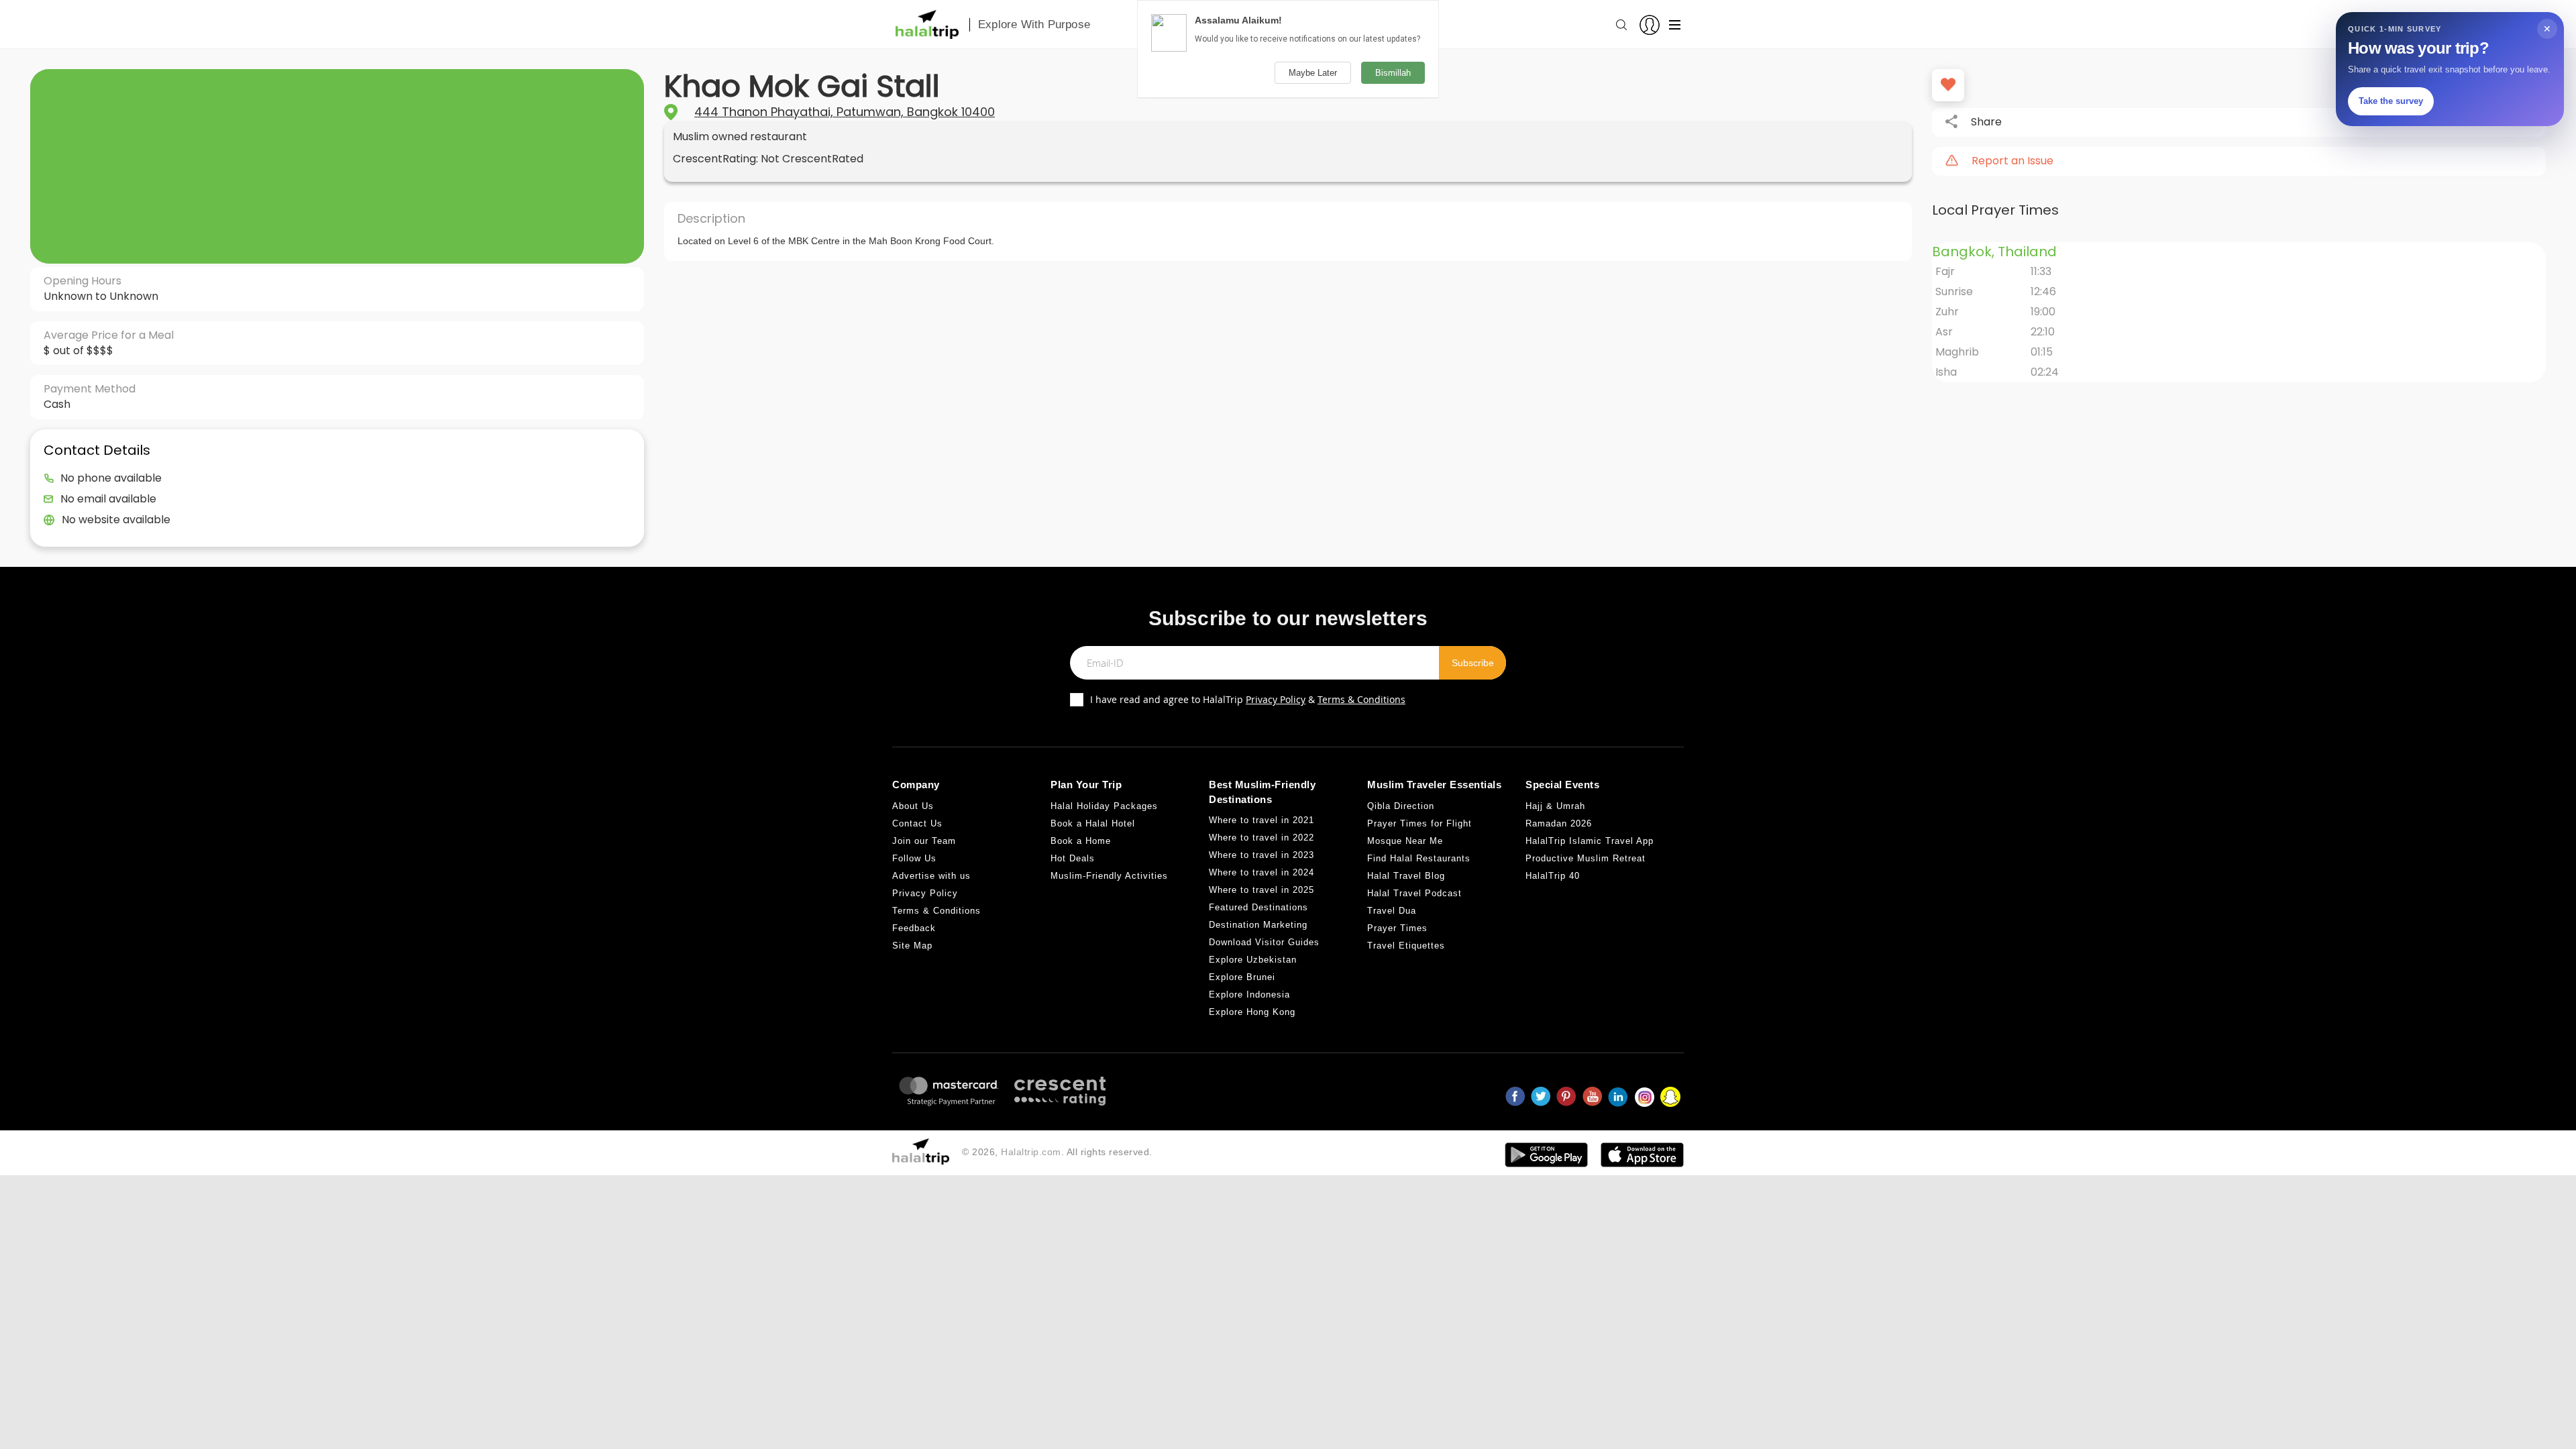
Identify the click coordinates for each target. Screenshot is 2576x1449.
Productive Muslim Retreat (1586, 858)
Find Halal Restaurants (1419, 858)
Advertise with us (931, 876)
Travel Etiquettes (1406, 946)
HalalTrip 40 (1553, 876)
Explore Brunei (1242, 977)
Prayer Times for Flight (1419, 823)
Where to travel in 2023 (1262, 855)
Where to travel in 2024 (1262, 872)
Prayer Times (1397, 928)
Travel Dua (1392, 911)
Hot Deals (1073, 858)
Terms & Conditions (1361, 699)
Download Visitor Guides (1264, 942)
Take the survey (2391, 101)
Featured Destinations (1258, 907)
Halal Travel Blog (1406, 876)
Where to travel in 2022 (1262, 838)
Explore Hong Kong (1252, 1012)
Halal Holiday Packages (1104, 806)
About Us (913, 806)
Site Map (912, 946)
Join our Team (924, 841)
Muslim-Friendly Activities (1109, 876)
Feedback (914, 928)
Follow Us (914, 858)
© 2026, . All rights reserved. (1057, 1152)
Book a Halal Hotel (1093, 823)
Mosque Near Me (1405, 841)
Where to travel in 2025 (1262, 890)
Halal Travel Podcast (1414, 893)
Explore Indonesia (1249, 995)
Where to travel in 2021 (1262, 820)
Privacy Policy (1276, 699)
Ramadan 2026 (1559, 823)
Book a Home (1081, 841)
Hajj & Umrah (1555, 806)
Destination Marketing (1258, 925)
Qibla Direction (1401, 806)
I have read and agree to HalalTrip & (1248, 699)
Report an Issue (2012, 161)
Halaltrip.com (1031, 1152)
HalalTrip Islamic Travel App (1590, 841)
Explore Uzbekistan (1253, 960)
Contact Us (917, 823)
